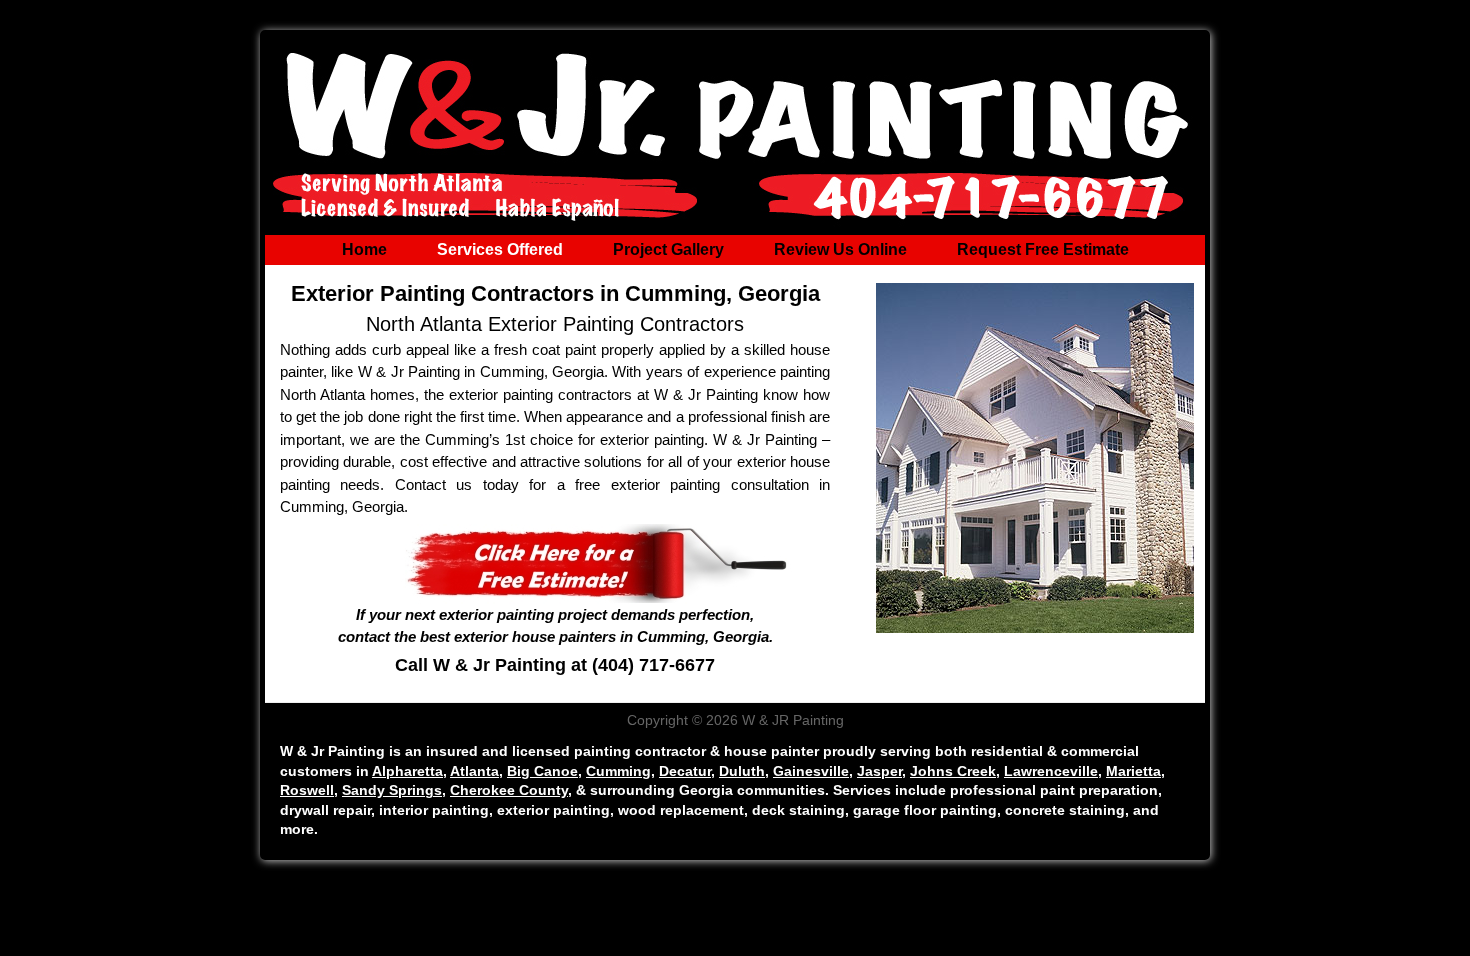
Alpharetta (407, 771)
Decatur (685, 771)
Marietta (1133, 771)
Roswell (307, 790)
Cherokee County (509, 790)
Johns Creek (953, 771)
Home (364, 249)
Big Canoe (542, 771)
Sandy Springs (392, 790)
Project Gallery (668, 249)
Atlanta (474, 771)
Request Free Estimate (1043, 249)
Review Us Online (840, 249)
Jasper (879, 771)
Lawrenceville (1051, 771)
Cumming (618, 771)
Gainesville (811, 771)
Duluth (742, 771)
